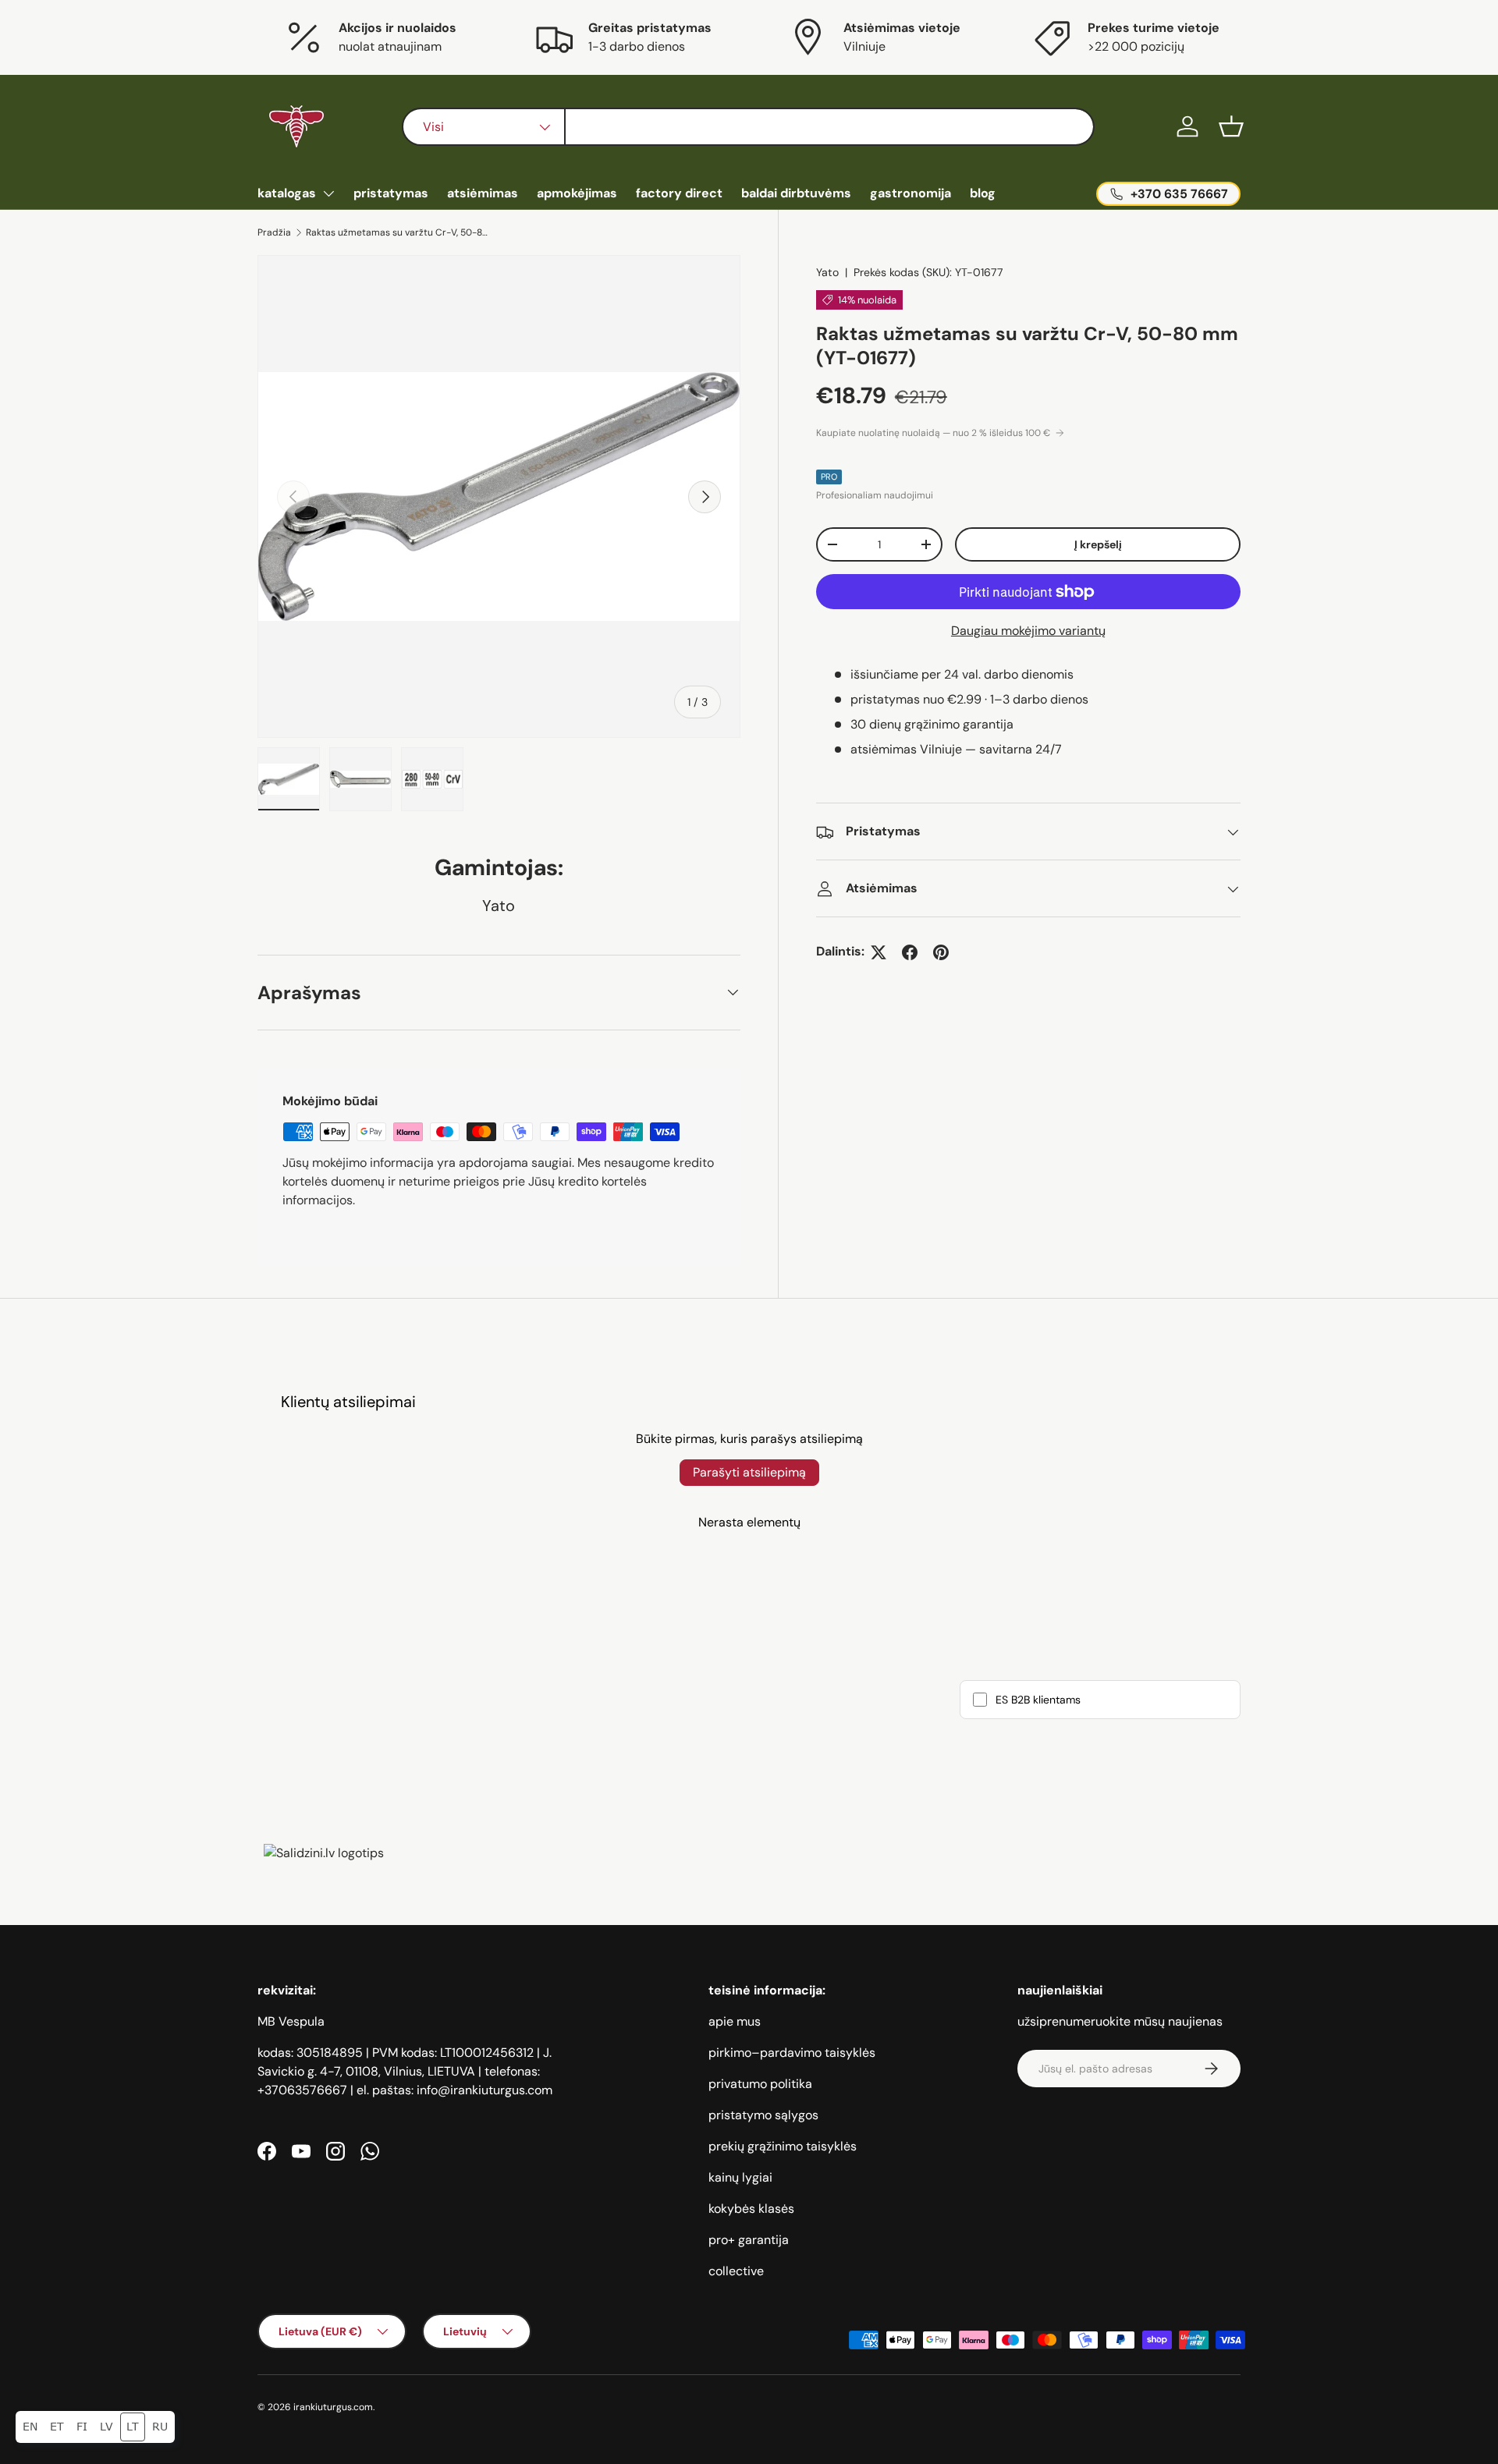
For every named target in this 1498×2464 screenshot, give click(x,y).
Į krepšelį (1098, 544)
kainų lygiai (740, 2177)
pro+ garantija (749, 2240)
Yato (827, 272)
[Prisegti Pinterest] (941, 952)
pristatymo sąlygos (763, 2115)
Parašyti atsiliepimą (749, 1472)
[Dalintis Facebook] (910, 952)
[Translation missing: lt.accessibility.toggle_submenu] (328, 193)
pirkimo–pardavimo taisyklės (792, 2053)
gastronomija (911, 193)
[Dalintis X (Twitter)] (879, 952)
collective (736, 2271)
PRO (829, 477)
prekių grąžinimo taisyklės (783, 2146)
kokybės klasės (751, 2209)
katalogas (287, 193)
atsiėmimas (483, 193)
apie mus (735, 2021)
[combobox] (748, 127)
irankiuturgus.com (333, 2407)
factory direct (679, 193)
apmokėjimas (577, 193)
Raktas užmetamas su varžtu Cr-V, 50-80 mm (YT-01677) (399, 232)
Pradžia (274, 232)
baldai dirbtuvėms (796, 193)
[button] (1231, 126)
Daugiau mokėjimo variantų (1028, 631)
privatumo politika (760, 2084)
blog (983, 193)
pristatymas (391, 193)
